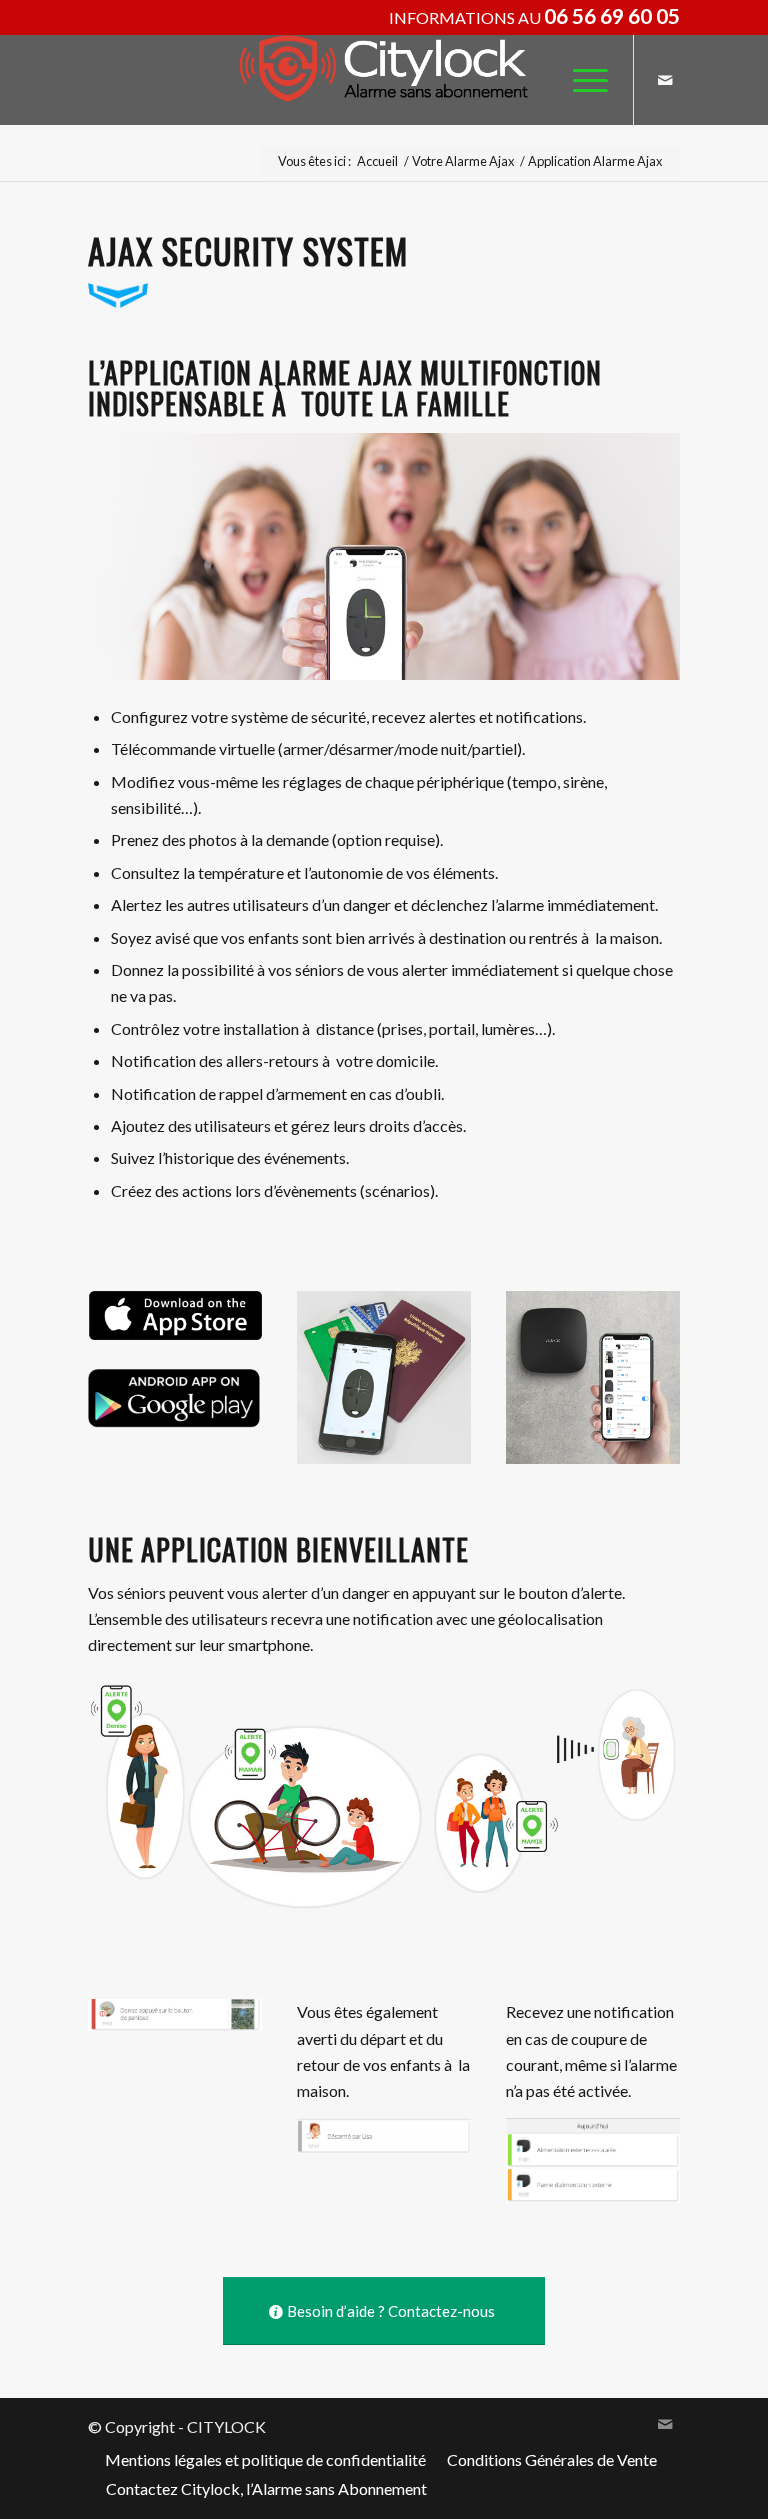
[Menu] (580, 80)
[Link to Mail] (665, 80)
